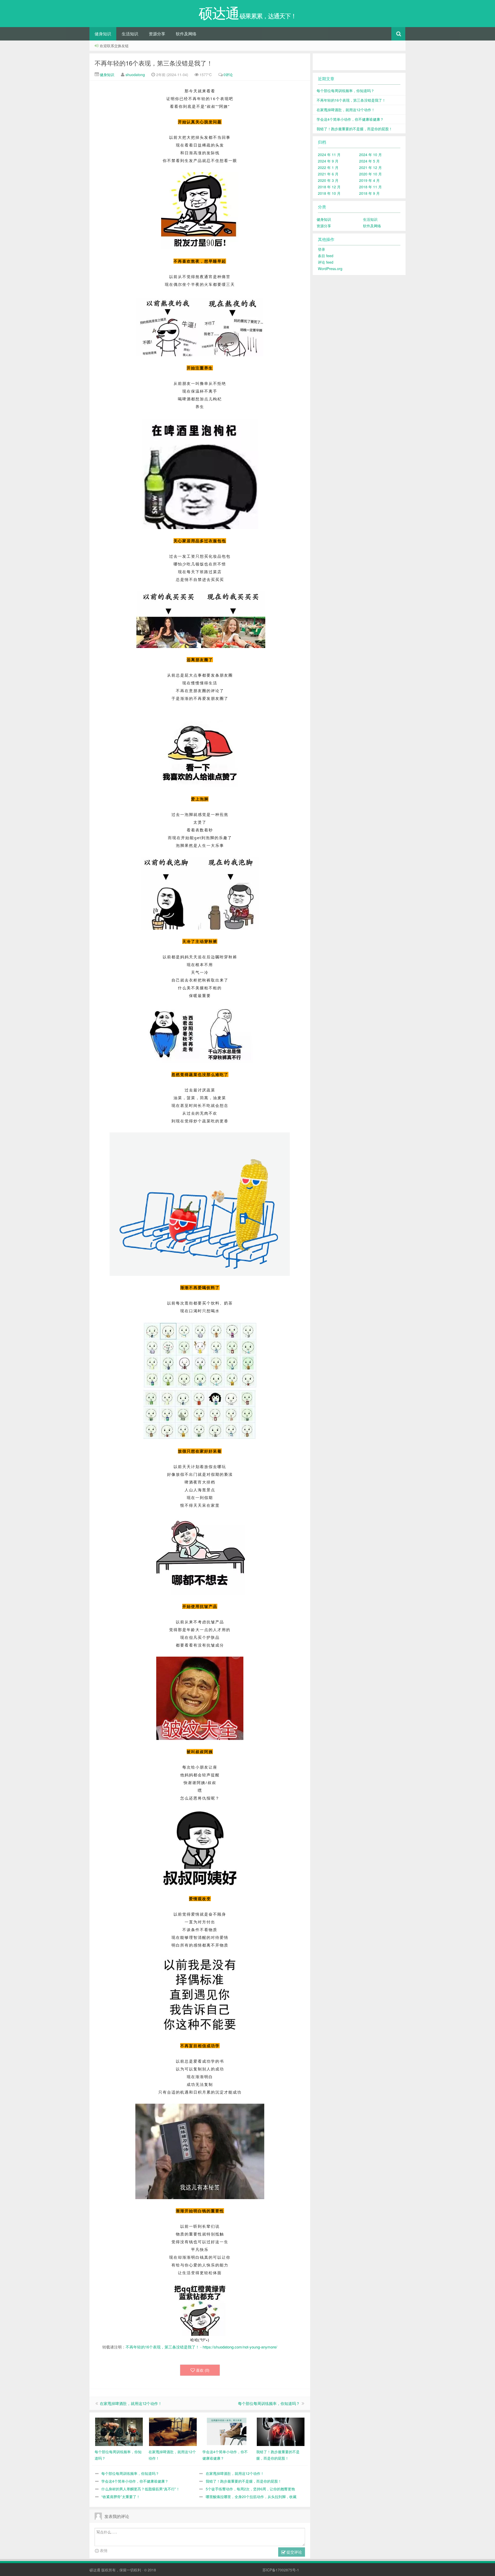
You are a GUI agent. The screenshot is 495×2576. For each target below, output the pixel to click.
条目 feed (326, 256)
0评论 (228, 75)
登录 (321, 249)
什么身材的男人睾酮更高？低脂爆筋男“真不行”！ (141, 2489)
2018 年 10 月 (329, 193)
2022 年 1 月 (328, 167)
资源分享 (157, 34)
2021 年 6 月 (328, 174)
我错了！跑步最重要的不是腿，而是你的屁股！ (244, 2481)
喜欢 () (203, 2370)
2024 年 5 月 (369, 161)
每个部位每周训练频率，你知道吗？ (269, 2403)
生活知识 (130, 34)
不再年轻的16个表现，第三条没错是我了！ (154, 63)
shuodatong (135, 75)
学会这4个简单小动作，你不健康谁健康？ (135, 2481)
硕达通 (95, 2570)
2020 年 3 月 (328, 180)
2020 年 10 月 (370, 174)
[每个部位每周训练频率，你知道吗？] (119, 2431)
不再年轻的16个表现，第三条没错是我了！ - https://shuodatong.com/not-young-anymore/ (201, 2347)
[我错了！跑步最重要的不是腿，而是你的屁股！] (281, 2431)
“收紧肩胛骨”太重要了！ (121, 2497)
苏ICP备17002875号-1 (281, 2570)
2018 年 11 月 (370, 187)
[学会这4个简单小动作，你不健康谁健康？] (227, 2431)
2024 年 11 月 (329, 155)
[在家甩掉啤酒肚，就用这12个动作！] (173, 2431)
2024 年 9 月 (328, 161)
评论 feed (326, 262)
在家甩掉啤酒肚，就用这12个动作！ (131, 2403)
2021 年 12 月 (370, 167)
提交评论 (294, 2552)
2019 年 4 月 (369, 180)
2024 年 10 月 (370, 155)
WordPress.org (330, 269)
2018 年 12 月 (329, 187)
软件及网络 (186, 34)
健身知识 (103, 34)
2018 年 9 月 (369, 193)
